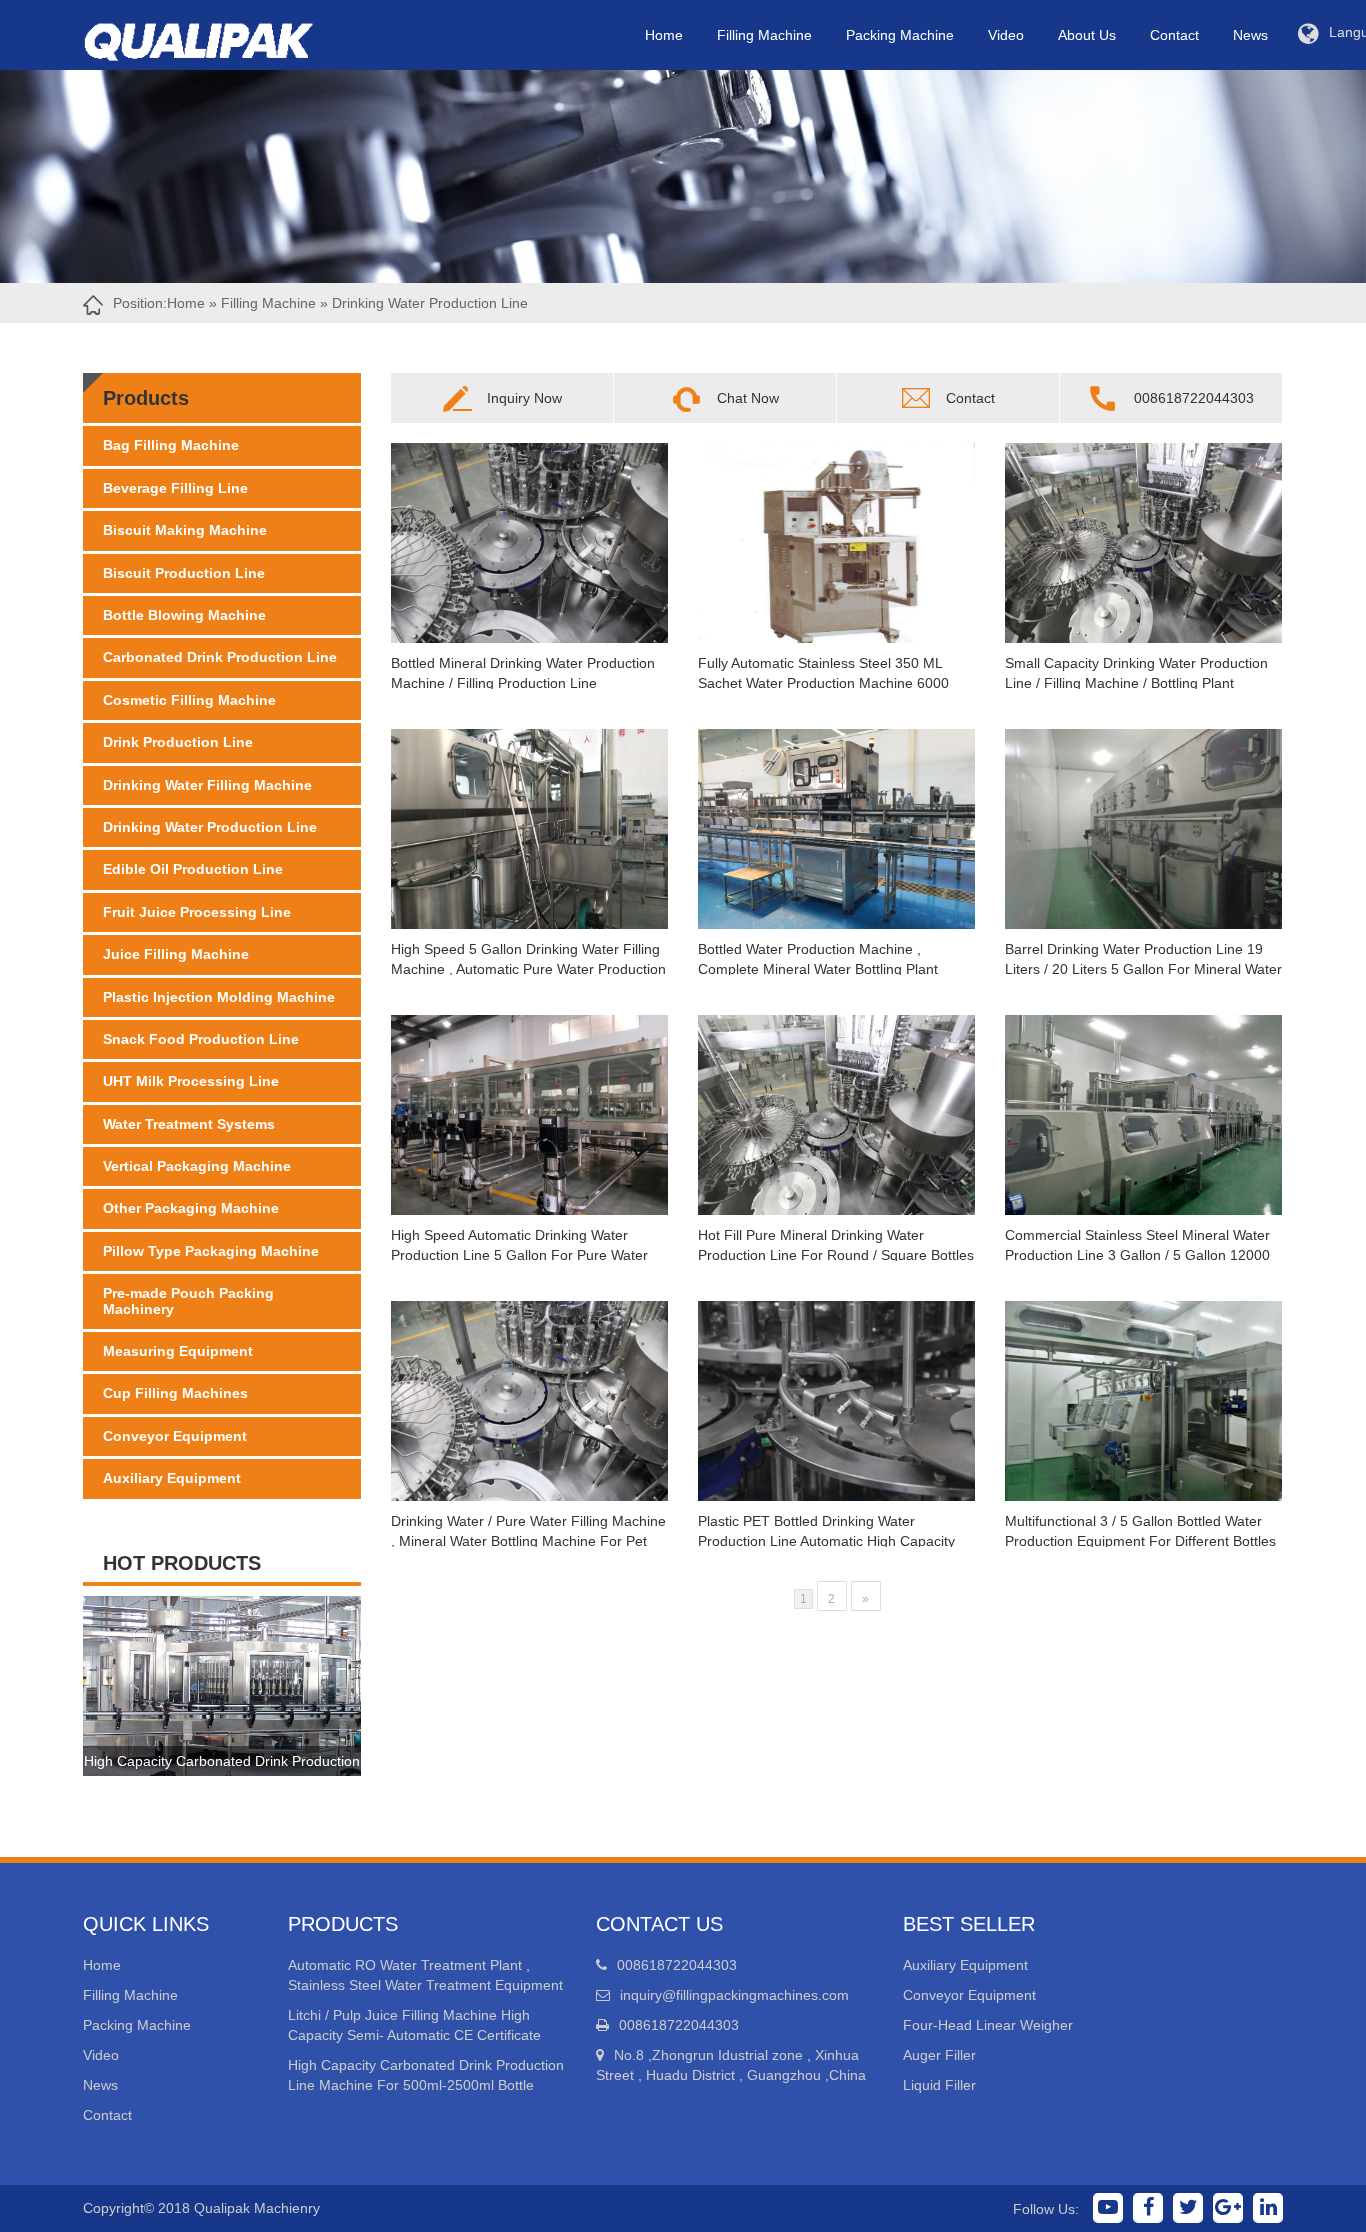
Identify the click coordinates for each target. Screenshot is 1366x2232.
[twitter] (1188, 2208)
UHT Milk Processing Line (191, 1081)
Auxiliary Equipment (172, 1478)
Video (1006, 35)
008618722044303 (1194, 398)
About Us (1087, 35)
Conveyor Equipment (175, 1436)
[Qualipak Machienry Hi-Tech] (218, 37)
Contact (1174, 35)
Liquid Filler (939, 2085)
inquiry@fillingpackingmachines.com (734, 1995)
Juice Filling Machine (176, 954)
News (1250, 35)
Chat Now (748, 398)
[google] (1228, 2208)
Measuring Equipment (178, 1351)
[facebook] (1148, 2208)
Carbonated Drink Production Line (220, 657)
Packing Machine (900, 35)
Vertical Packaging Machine (197, 1166)
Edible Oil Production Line (193, 869)
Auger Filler (939, 2055)
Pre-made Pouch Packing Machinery (188, 1300)
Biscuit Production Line (184, 573)
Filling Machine (764, 35)
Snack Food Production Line (201, 1039)
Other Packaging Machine (191, 1208)
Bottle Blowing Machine (184, 615)
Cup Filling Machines (175, 1393)
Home (664, 35)
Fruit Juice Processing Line (197, 912)
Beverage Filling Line (175, 488)
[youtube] (1108, 2208)
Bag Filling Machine (171, 445)
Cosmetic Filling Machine (189, 700)
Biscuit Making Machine (185, 530)
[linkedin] (1268, 2208)
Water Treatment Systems (189, 1124)
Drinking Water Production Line (210, 827)
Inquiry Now (524, 398)
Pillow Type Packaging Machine (211, 1251)
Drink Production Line (178, 742)
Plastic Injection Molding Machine (219, 997)
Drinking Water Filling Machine (207, 785)
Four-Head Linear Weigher (988, 2025)
